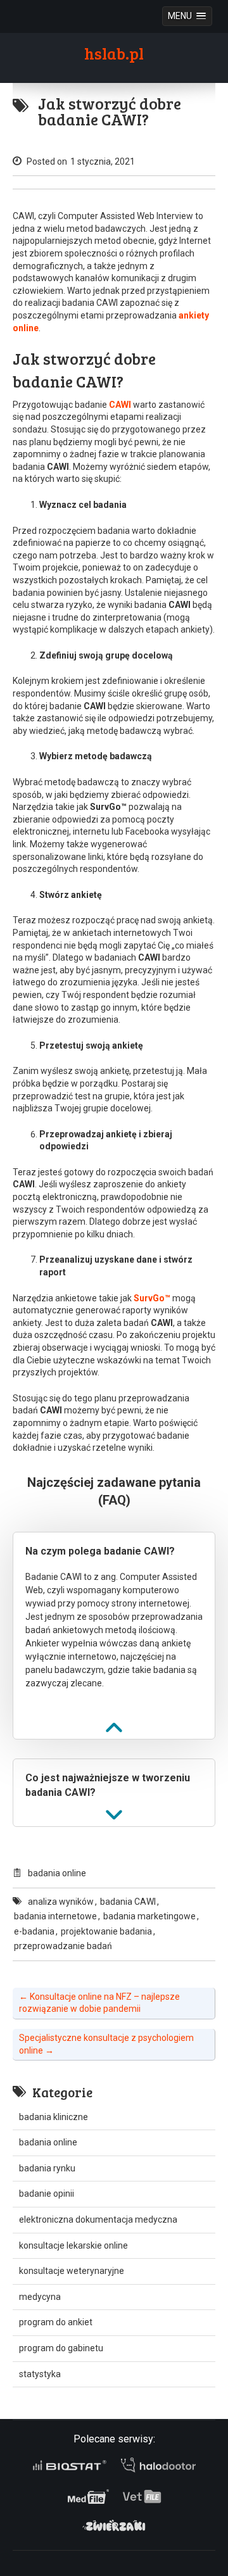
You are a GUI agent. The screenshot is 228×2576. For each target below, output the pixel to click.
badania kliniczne (54, 2117)
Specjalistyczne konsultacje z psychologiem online (106, 2044)
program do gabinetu (61, 2348)
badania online (57, 1873)
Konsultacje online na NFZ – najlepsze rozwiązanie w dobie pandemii (99, 2003)
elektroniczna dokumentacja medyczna (98, 2219)
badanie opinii (47, 2194)
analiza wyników (61, 1902)
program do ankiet (56, 2322)
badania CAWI (128, 1902)
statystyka (40, 2374)
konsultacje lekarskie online (73, 2245)
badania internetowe (55, 1916)
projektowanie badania (106, 1931)
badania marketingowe (149, 1916)
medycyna (40, 2297)
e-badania (34, 1931)
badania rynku (47, 2168)
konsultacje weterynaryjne (72, 2271)
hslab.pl (114, 53)
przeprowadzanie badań (63, 1946)
